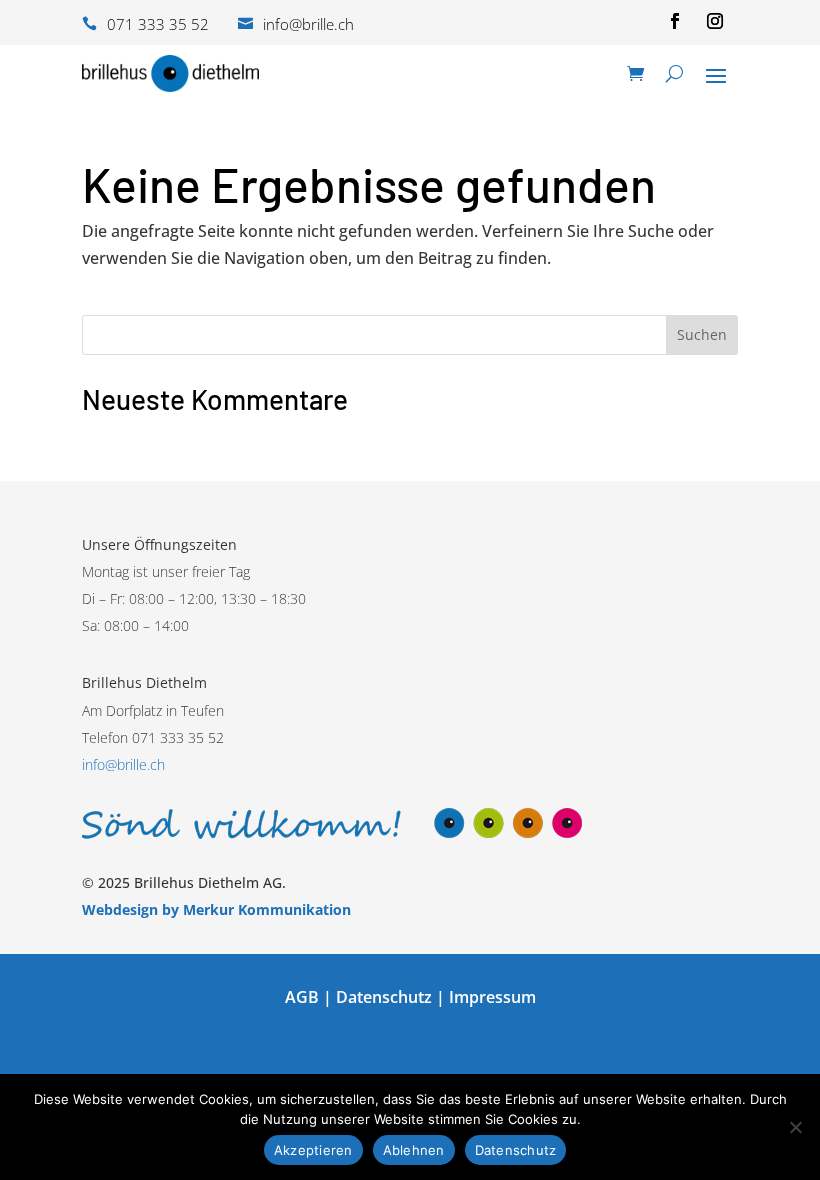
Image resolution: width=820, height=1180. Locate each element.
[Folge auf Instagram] (715, 21)
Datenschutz (384, 997)
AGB (302, 997)
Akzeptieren (313, 1150)
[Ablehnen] (795, 1127)
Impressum (492, 997)
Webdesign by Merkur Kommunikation (216, 909)
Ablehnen (414, 1150)
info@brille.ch (123, 764)
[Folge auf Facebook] (675, 21)
